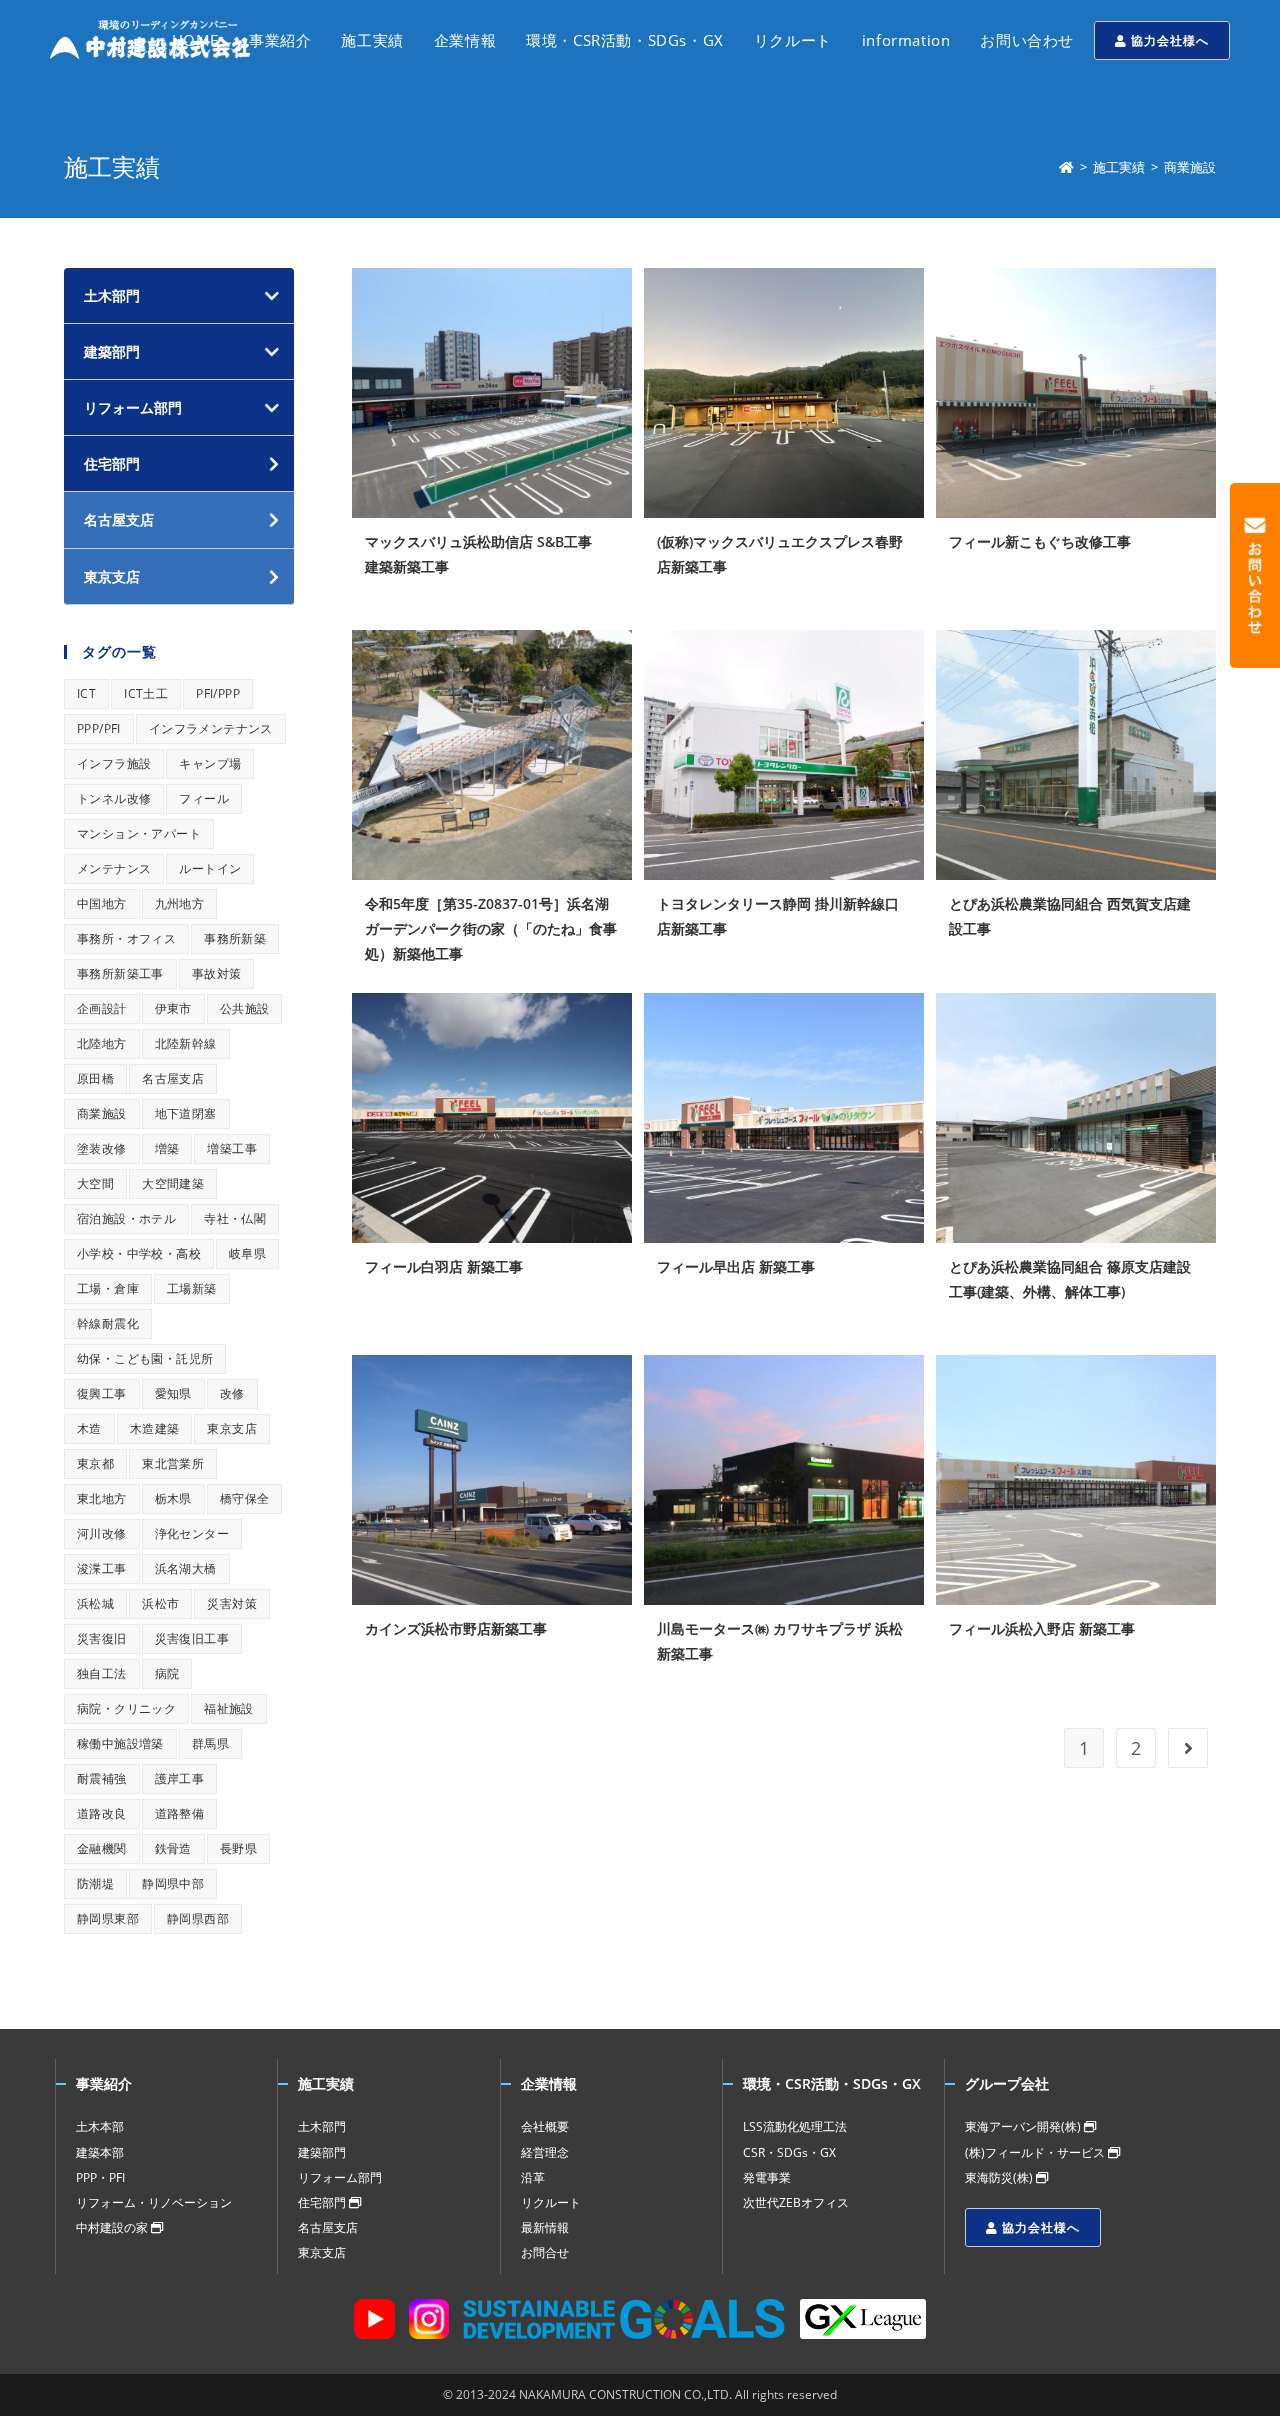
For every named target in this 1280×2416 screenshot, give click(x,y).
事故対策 (217, 973)
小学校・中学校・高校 (139, 1253)
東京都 (95, 1463)
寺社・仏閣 (235, 1218)
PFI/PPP (218, 693)
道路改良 (102, 1813)
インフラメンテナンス (211, 728)
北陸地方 (102, 1043)
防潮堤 (95, 1883)
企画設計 (102, 1008)
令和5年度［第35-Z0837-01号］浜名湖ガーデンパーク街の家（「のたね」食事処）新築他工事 (491, 928)
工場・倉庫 (108, 1288)
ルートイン (210, 868)
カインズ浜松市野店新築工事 (456, 1628)
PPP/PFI (99, 728)
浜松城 (95, 1603)
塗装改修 (102, 1148)
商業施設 (102, 1113)
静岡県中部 (173, 1883)
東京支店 (232, 1428)
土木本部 (100, 2126)
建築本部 (100, 2152)
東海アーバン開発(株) (1024, 2126)
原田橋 (95, 1078)
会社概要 (545, 2126)
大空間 (95, 1183)
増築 (167, 1148)
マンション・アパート (139, 833)
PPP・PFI (100, 2177)
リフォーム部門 (133, 407)
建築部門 (112, 351)
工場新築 (192, 1288)
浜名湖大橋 (186, 1568)
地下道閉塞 (186, 1113)
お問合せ (545, 2252)
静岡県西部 (198, 1918)
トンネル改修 (114, 798)
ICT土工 (146, 693)
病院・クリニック (126, 1708)
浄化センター (192, 1533)
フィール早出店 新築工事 (736, 1266)
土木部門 (112, 295)
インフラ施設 (114, 763)
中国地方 (102, 903)
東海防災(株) (1000, 2177)
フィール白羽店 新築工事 (444, 1266)
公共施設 (245, 1008)
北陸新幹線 (186, 1043)
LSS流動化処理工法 (795, 2126)
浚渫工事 (102, 1568)
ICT (86, 693)
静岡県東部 (108, 1918)
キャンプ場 (210, 763)
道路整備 (180, 1813)
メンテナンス (114, 868)
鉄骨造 (173, 1848)
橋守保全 (245, 1498)
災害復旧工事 (192, 1638)
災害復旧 (102, 1638)
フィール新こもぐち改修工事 (1040, 541)
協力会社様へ (1168, 40)
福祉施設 (229, 1708)
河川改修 (102, 1533)
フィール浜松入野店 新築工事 (1042, 1628)
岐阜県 (247, 1253)
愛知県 (173, 1393)
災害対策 (232, 1603)
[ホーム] (1066, 167)
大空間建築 (173, 1183)
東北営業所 (173, 1463)
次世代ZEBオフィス (796, 2202)
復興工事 (102, 1393)
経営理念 (545, 2152)
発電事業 (767, 2177)
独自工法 (102, 1673)
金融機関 (102, 1848)
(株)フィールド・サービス (1036, 2152)
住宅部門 (323, 2202)
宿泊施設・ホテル (126, 1218)
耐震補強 (102, 1778)
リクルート (551, 2202)
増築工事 (232, 1148)
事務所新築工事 (120, 973)
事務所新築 (235, 938)
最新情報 (545, 2227)
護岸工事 (180, 1778)
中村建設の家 (113, 2227)
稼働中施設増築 (120, 1743)
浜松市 (160, 1603)
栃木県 (173, 1498)
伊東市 (173, 1008)
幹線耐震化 (108, 1323)
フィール (204, 798)
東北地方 (102, 1498)
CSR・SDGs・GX (789, 2152)
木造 (89, 1428)
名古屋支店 (173, 1078)
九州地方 (180, 903)
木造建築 (155, 1428)
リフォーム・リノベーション (154, 2202)
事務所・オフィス (126, 938)
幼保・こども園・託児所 (145, 1358)
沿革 (533, 2177)
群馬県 (210, 1743)
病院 (167, 1673)
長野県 (238, 1848)
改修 (232, 1393)
